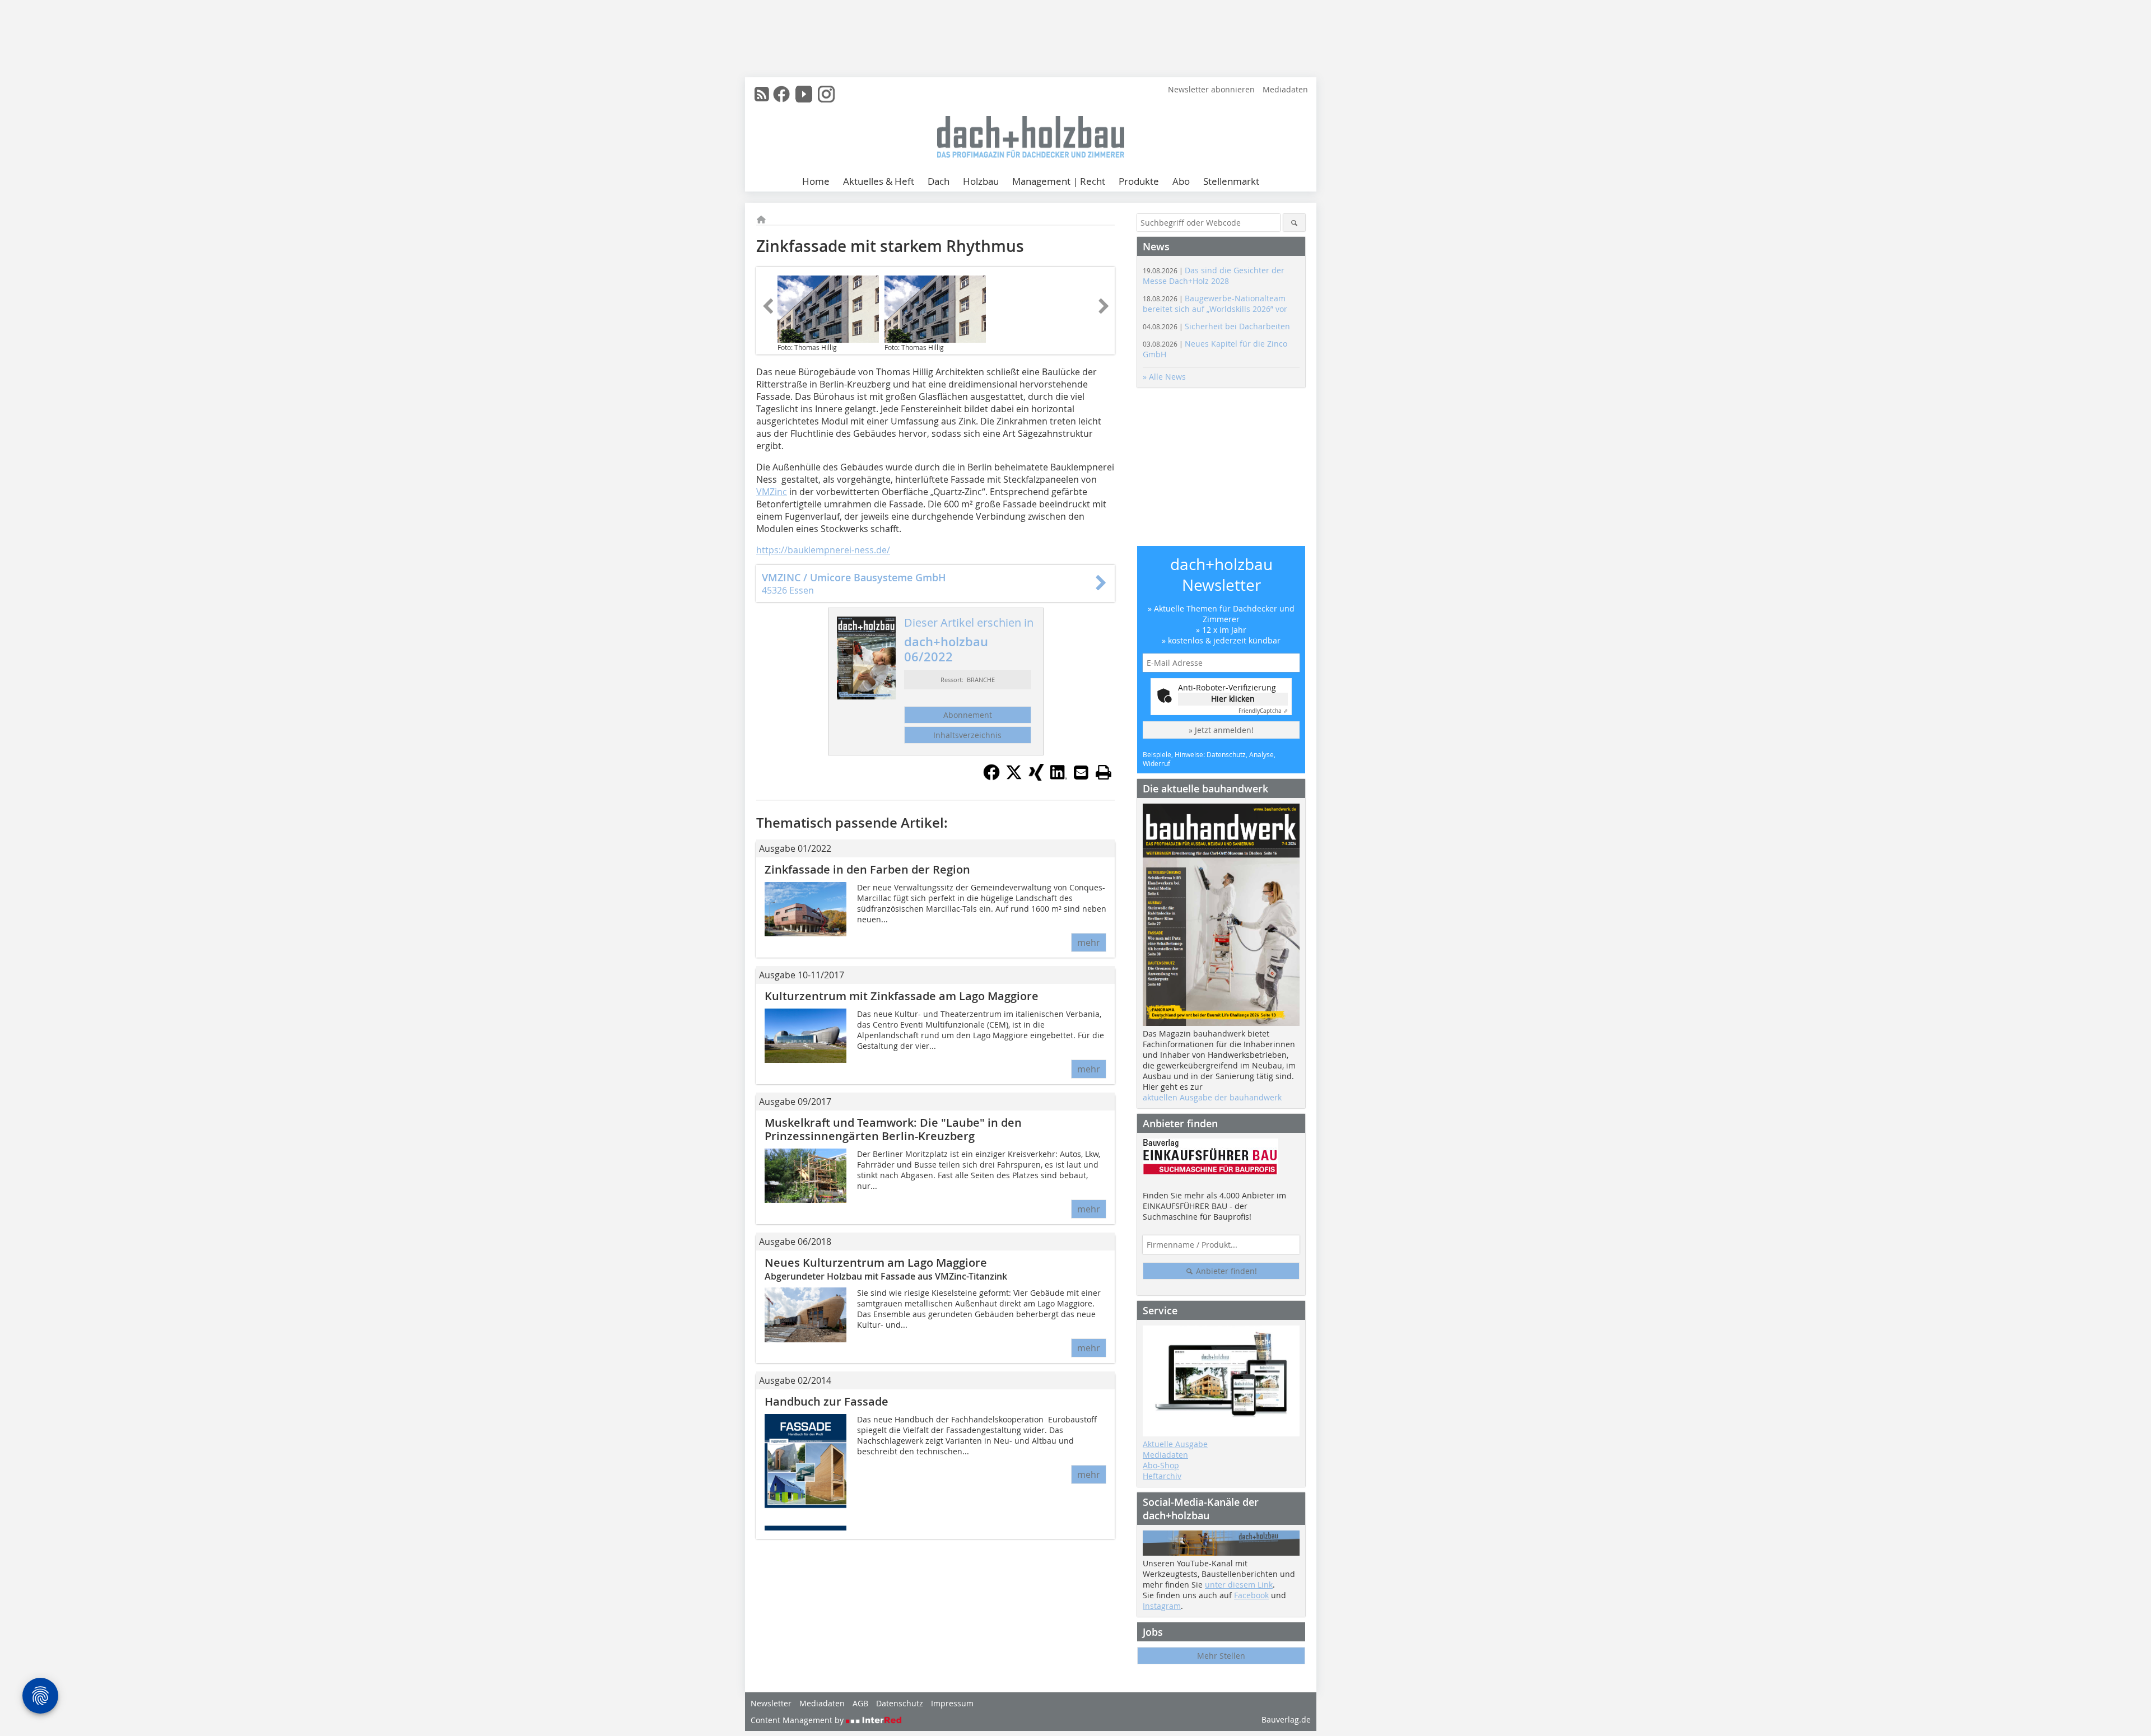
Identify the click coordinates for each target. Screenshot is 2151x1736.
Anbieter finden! (1225, 1271)
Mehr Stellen (1221, 1656)
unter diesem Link (1239, 1585)
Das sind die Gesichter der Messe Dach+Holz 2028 (1214, 276)
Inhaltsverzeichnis (967, 735)
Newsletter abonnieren (1211, 89)
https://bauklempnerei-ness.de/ (823, 550)
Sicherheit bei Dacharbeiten (1216, 326)
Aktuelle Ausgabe (1175, 1444)
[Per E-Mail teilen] (1081, 772)
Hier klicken (1233, 699)
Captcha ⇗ (1263, 711)
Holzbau (981, 181)
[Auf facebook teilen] (991, 777)
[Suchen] (1294, 223)
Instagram (1162, 1606)
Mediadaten (1285, 89)
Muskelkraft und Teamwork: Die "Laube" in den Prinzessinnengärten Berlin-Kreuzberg (893, 1129)
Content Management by (798, 1720)
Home (816, 181)
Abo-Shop (1161, 1465)
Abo (1181, 181)
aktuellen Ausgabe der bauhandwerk (1212, 1097)
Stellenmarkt (1231, 181)
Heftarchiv (1162, 1476)
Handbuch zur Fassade (827, 1401)
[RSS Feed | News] (762, 94)
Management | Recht (1059, 181)
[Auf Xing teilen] (1036, 777)
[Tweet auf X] (1014, 777)
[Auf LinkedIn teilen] (1059, 777)
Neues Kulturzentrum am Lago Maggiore (876, 1263)
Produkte (1139, 181)
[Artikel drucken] (1104, 772)
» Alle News (1164, 377)
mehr (1089, 942)
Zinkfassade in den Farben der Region (867, 869)
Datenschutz (900, 1703)
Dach (939, 181)
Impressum (952, 1703)
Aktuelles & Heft (879, 181)
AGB (860, 1703)
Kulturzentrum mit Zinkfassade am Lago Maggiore (902, 996)
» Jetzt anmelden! (1221, 730)
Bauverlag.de (1286, 1719)
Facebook (1251, 1595)
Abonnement (968, 715)
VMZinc (772, 492)
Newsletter (771, 1703)
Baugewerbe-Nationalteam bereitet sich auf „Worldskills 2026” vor (1215, 304)
